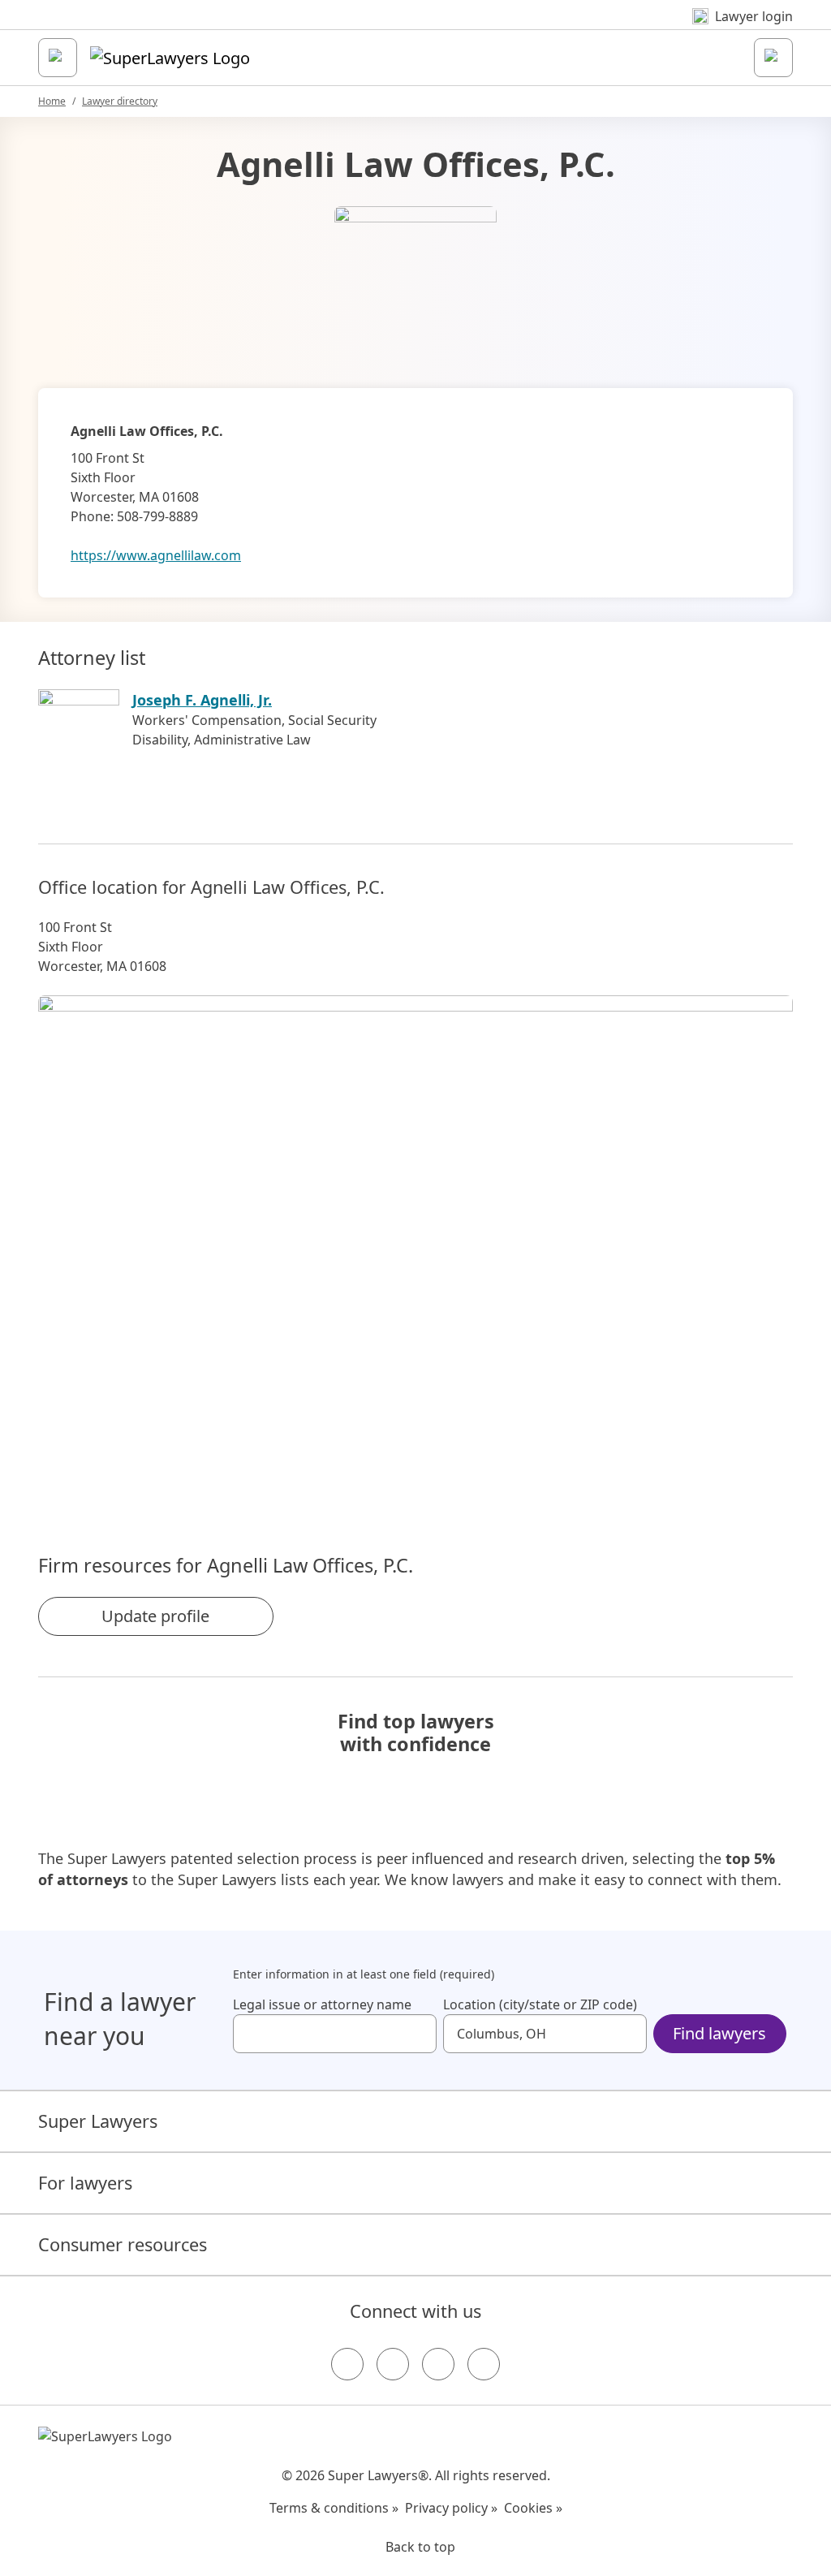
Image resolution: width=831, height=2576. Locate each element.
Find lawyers (719, 2033)
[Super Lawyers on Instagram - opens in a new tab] (393, 2364)
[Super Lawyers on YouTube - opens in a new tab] (438, 2364)
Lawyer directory (120, 101)
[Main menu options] (58, 58)
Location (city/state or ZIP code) (540, 2004)
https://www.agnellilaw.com (156, 555)
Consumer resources (123, 2244)
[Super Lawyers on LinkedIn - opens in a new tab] (484, 2364)
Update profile (155, 1616)
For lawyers (85, 2183)
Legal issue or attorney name (322, 2004)
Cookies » (533, 2508)
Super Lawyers (98, 2121)
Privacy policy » (451, 2508)
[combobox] (335, 2034)
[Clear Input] (417, 2034)
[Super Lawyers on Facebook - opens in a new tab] (347, 2364)
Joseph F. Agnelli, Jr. (202, 700)
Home (52, 101)
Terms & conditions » (334, 2508)
